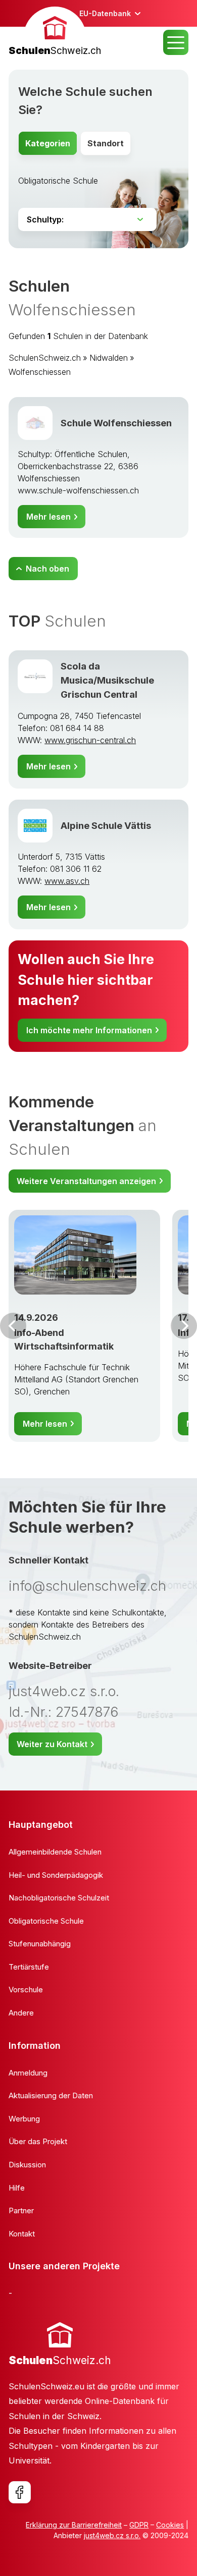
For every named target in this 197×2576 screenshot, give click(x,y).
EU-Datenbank (105, 13)
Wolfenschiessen (40, 372)
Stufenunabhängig (40, 1944)
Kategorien (48, 143)
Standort (106, 143)
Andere (21, 2013)
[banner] (55, 33)
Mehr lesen (48, 517)
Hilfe (17, 2188)
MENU (176, 42)
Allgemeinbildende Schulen (55, 1852)
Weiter (184, 1326)
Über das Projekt (38, 2141)
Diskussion (27, 2165)
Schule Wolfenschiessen (116, 423)
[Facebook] (20, 2492)
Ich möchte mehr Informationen (89, 1030)
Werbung (24, 2119)
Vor (13, 1326)
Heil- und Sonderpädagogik (56, 1875)
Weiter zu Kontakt (52, 1744)
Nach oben (47, 569)
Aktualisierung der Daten (51, 2095)
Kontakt (22, 2234)
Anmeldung (28, 2073)
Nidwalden (109, 358)
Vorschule (26, 1990)
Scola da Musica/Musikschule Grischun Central (107, 680)
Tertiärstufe (29, 1967)
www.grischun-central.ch (90, 740)
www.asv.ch (67, 881)
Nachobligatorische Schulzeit (59, 1898)
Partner (21, 2210)
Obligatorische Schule (58, 181)
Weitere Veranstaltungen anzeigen (86, 1181)
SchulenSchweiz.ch (45, 358)
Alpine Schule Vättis (106, 825)
